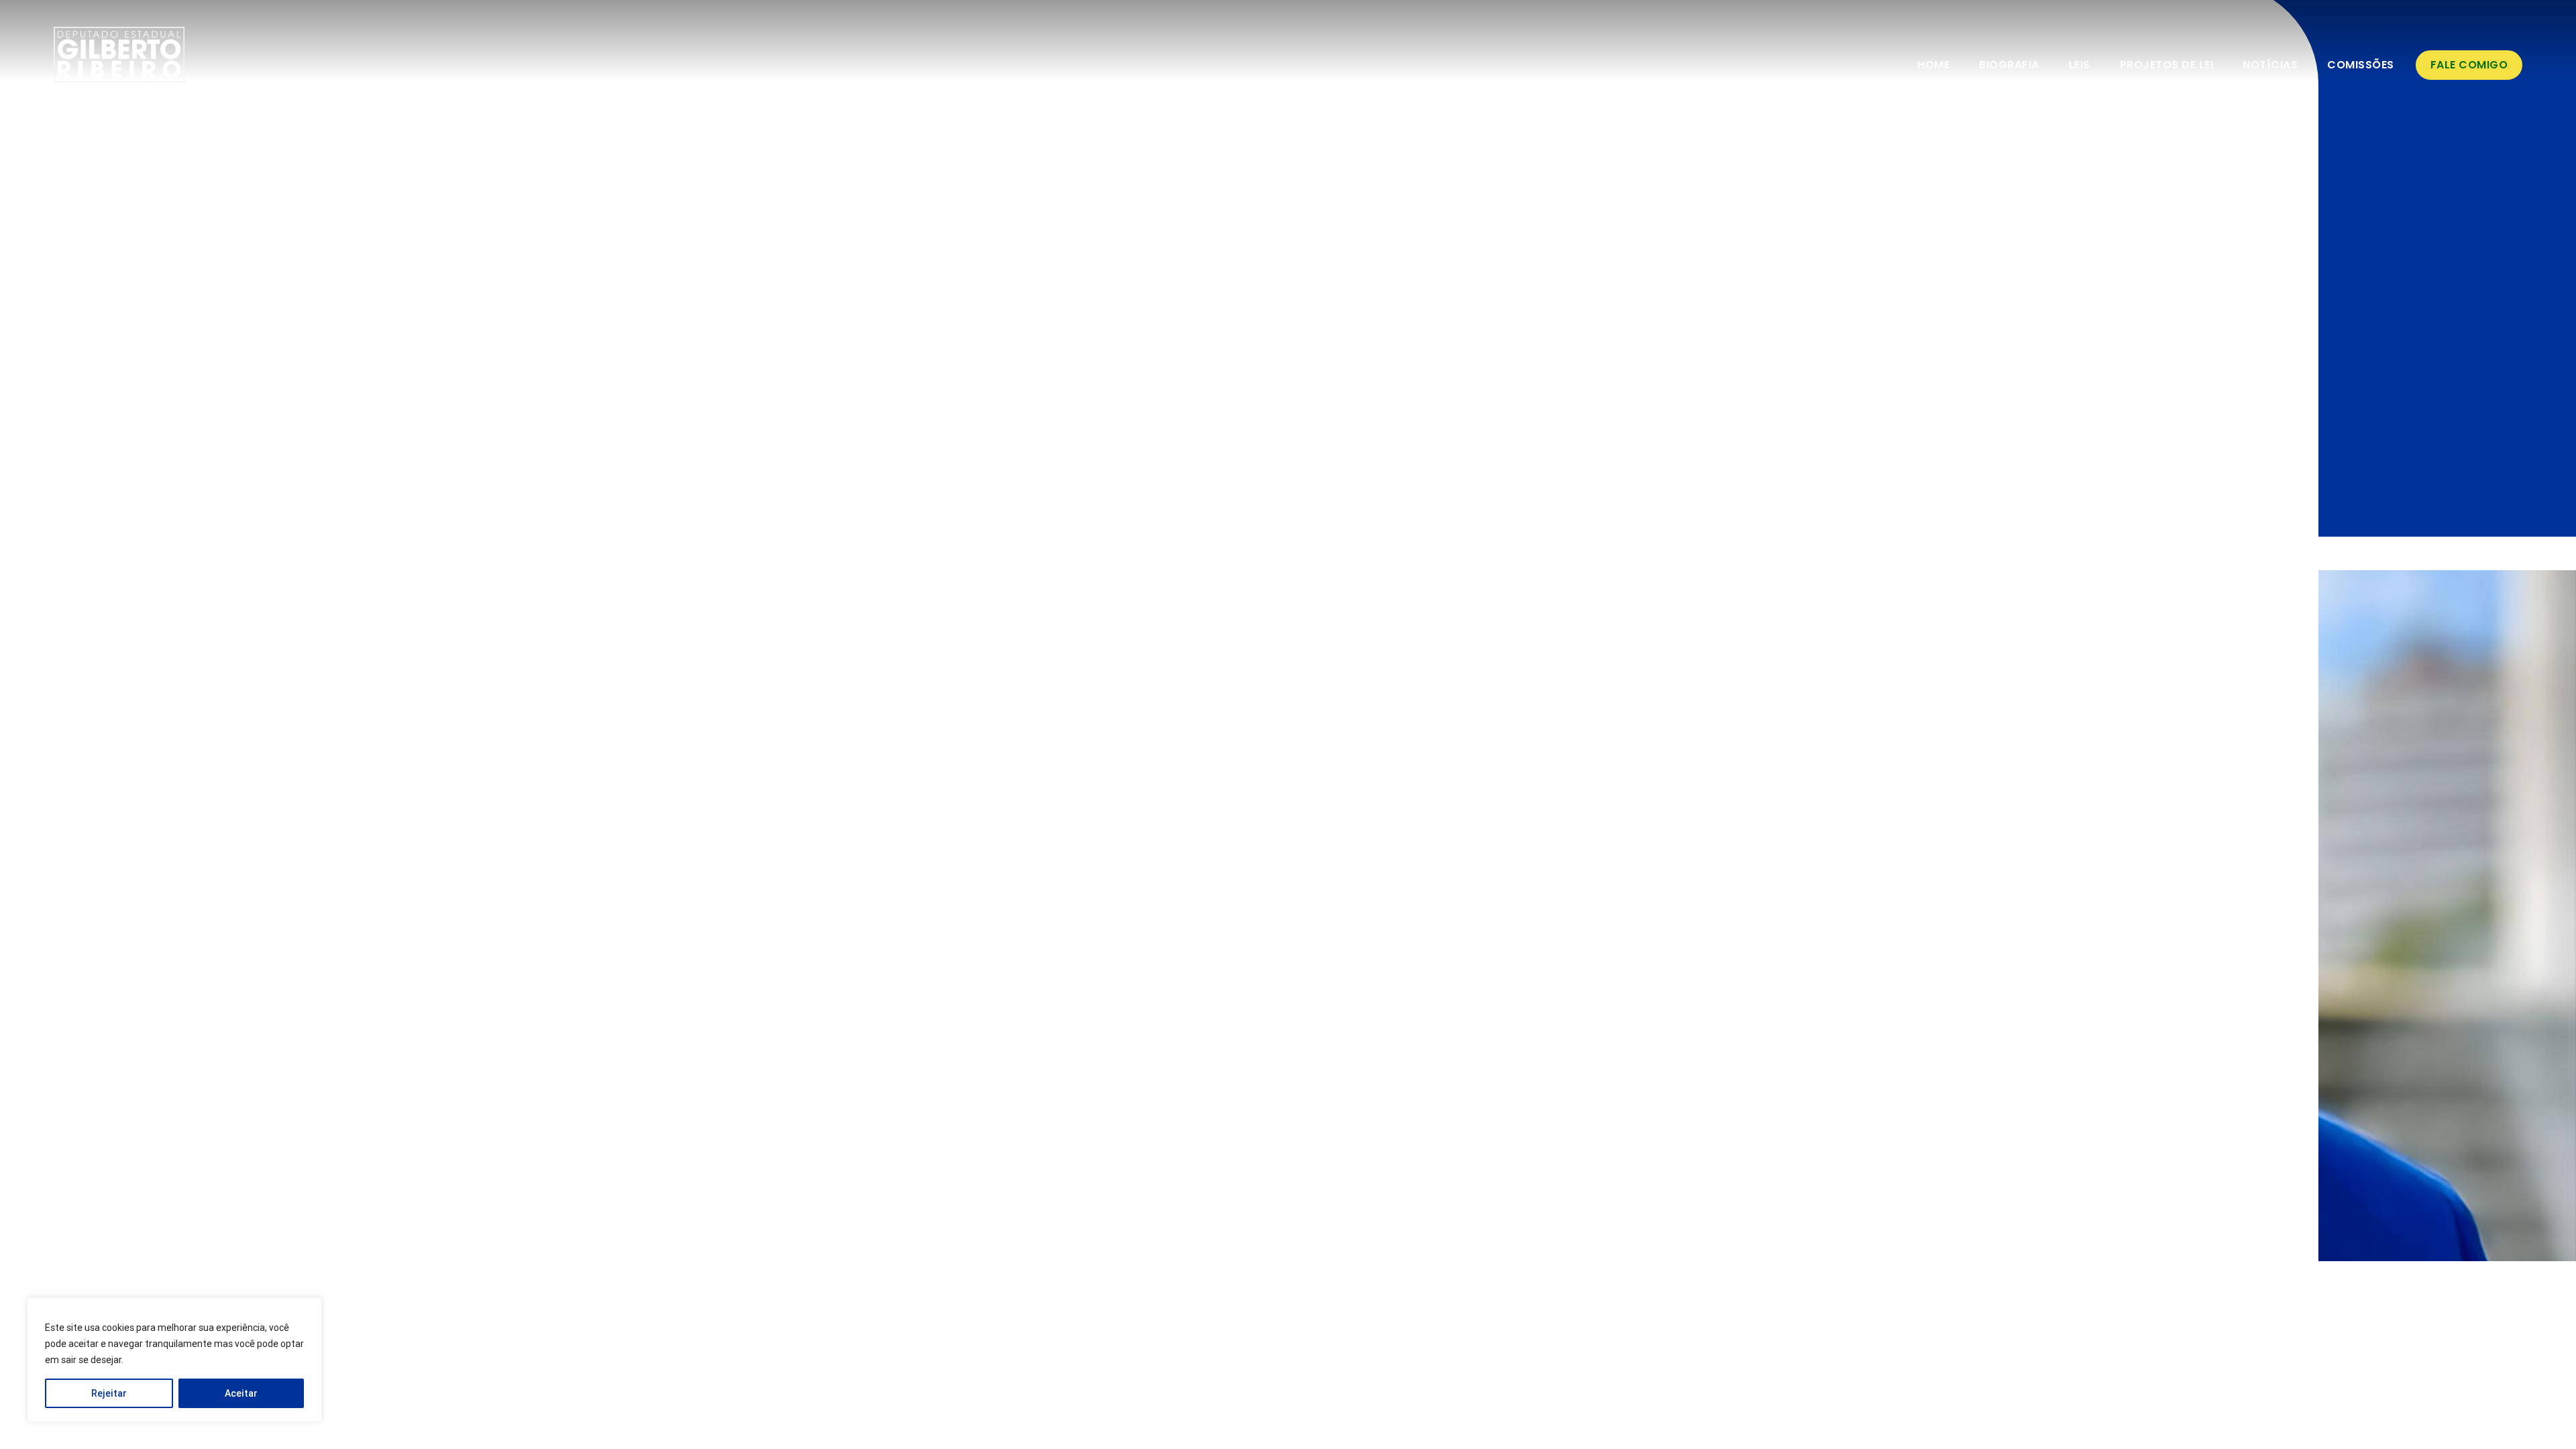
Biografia (2009, 65)
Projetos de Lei (2167, 65)
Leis (2080, 65)
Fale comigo (2469, 65)
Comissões (2361, 65)
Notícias (2270, 65)
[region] (174, 1360)
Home (1933, 65)
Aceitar (241, 1393)
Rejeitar (109, 1393)
